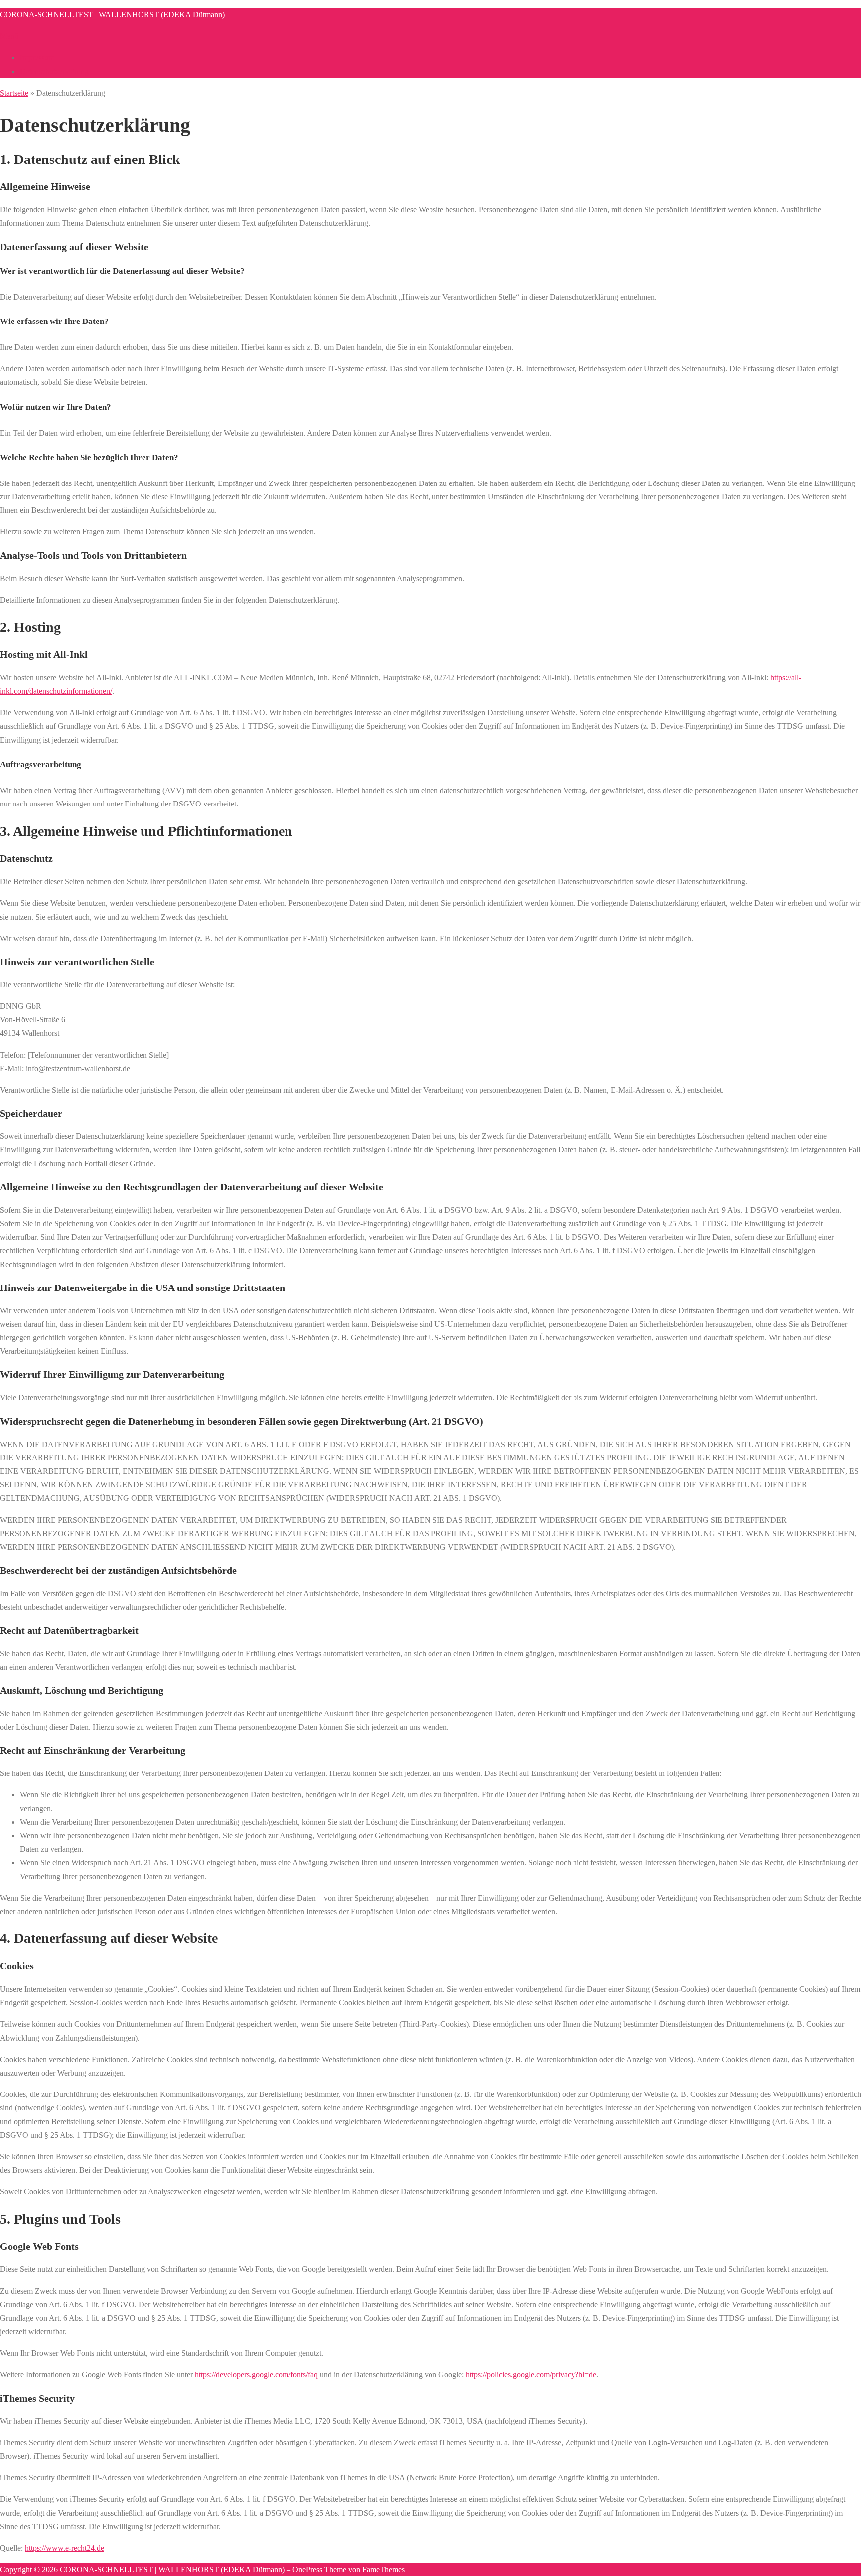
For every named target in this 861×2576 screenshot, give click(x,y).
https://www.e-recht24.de (65, 2548)
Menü (9, 36)
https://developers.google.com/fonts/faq (256, 2374)
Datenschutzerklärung (54, 72)
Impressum (37, 58)
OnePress (307, 2569)
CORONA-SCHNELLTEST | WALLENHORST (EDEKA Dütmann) (112, 15)
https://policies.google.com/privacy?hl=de (531, 2374)
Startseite (14, 93)
